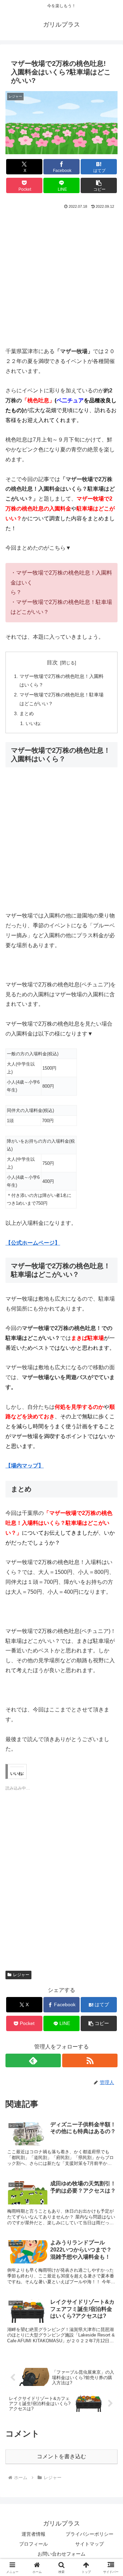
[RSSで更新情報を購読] (90, 2060)
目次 (52, 662)
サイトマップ (90, 2544)
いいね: (33, 723)
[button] (99, 185)
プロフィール (33, 2544)
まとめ (27, 713)
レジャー (21, 1975)
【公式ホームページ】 (33, 1243)
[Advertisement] (61, 275)
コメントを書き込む (61, 2456)
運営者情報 (33, 2534)
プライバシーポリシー (90, 2534)
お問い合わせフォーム (61, 2554)
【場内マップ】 (25, 1466)
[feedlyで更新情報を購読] (33, 2060)
